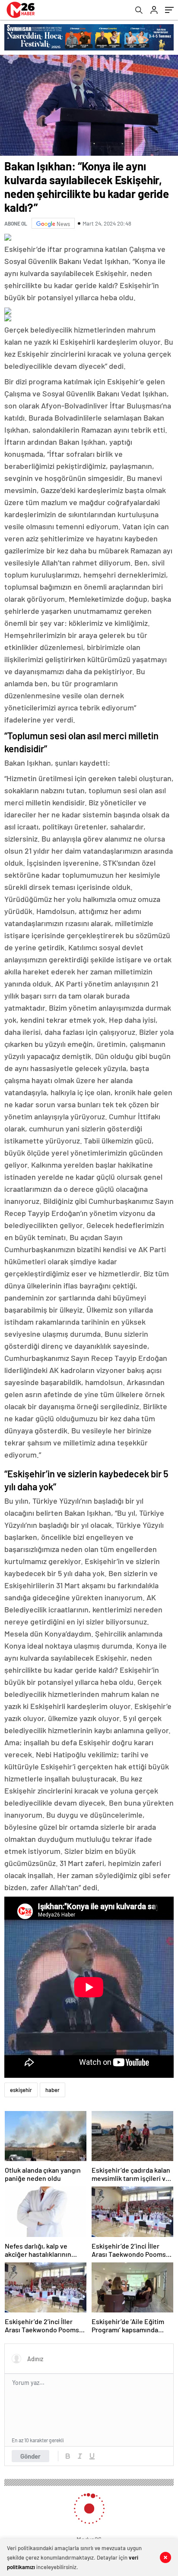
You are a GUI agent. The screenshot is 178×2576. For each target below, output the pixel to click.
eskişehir (21, 2090)
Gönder (30, 2456)
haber (52, 2090)
